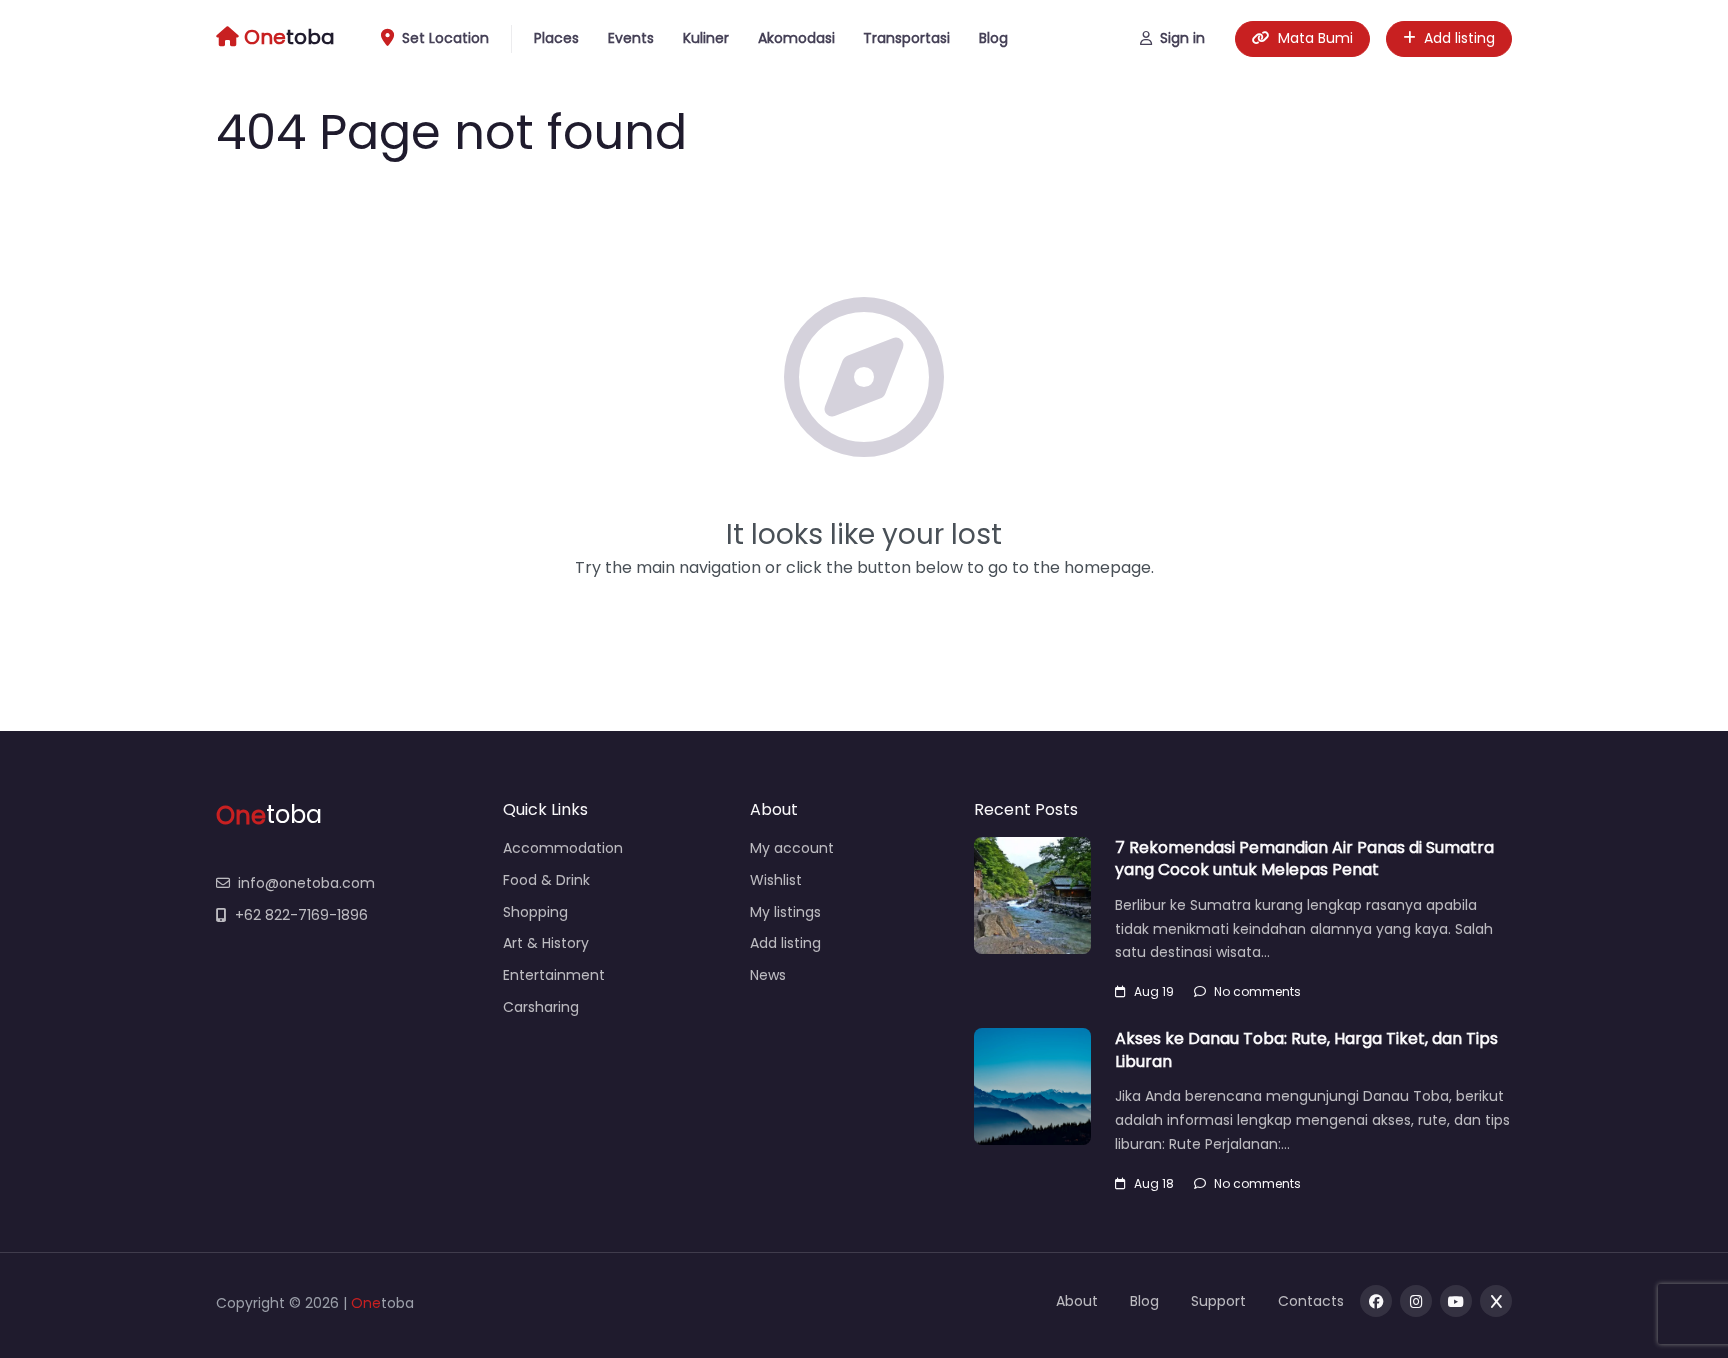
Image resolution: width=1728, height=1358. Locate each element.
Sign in (1182, 38)
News (768, 975)
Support (1218, 1301)
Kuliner (706, 38)
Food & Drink (546, 880)
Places (556, 38)
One (366, 1303)
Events (631, 38)
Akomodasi (796, 38)
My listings (785, 912)
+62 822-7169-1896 (301, 915)
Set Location (445, 38)
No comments (1257, 991)
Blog (993, 38)
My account (792, 848)
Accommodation (563, 848)
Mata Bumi (1315, 38)
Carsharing (541, 1007)
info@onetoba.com (306, 883)
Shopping (535, 912)
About (1077, 1301)
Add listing (1459, 38)
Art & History (546, 943)
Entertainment (554, 975)
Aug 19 (1154, 991)
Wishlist (776, 880)
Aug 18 (1154, 1183)
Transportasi (906, 38)
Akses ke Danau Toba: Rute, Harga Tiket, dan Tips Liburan (1306, 1049)
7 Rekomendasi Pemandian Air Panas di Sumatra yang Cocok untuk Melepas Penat (1304, 858)
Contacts (1311, 1301)
